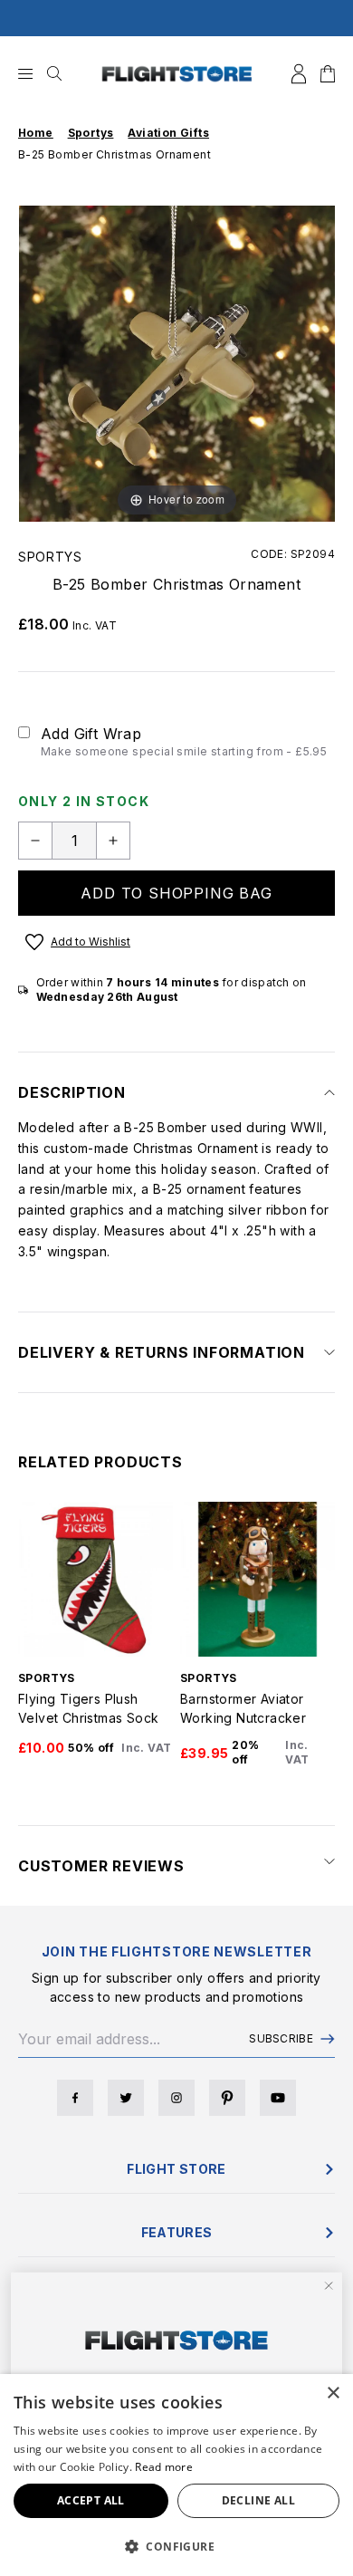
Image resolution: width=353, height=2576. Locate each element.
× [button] (333, 2393)
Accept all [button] (91, 2500)
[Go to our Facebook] (75, 2098)
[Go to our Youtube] (278, 2098)
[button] (176, 2546)
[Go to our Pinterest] (227, 2098)
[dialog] (176, 2475)
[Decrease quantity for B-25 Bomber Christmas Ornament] (35, 841)
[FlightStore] (177, 74)
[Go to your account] (299, 74)
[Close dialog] (329, 2286)
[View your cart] (328, 74)
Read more (164, 2467)
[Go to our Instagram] (176, 2098)
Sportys (50, 557)
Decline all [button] (258, 2500)
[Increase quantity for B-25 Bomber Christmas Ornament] (113, 841)
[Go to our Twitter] (126, 2098)
